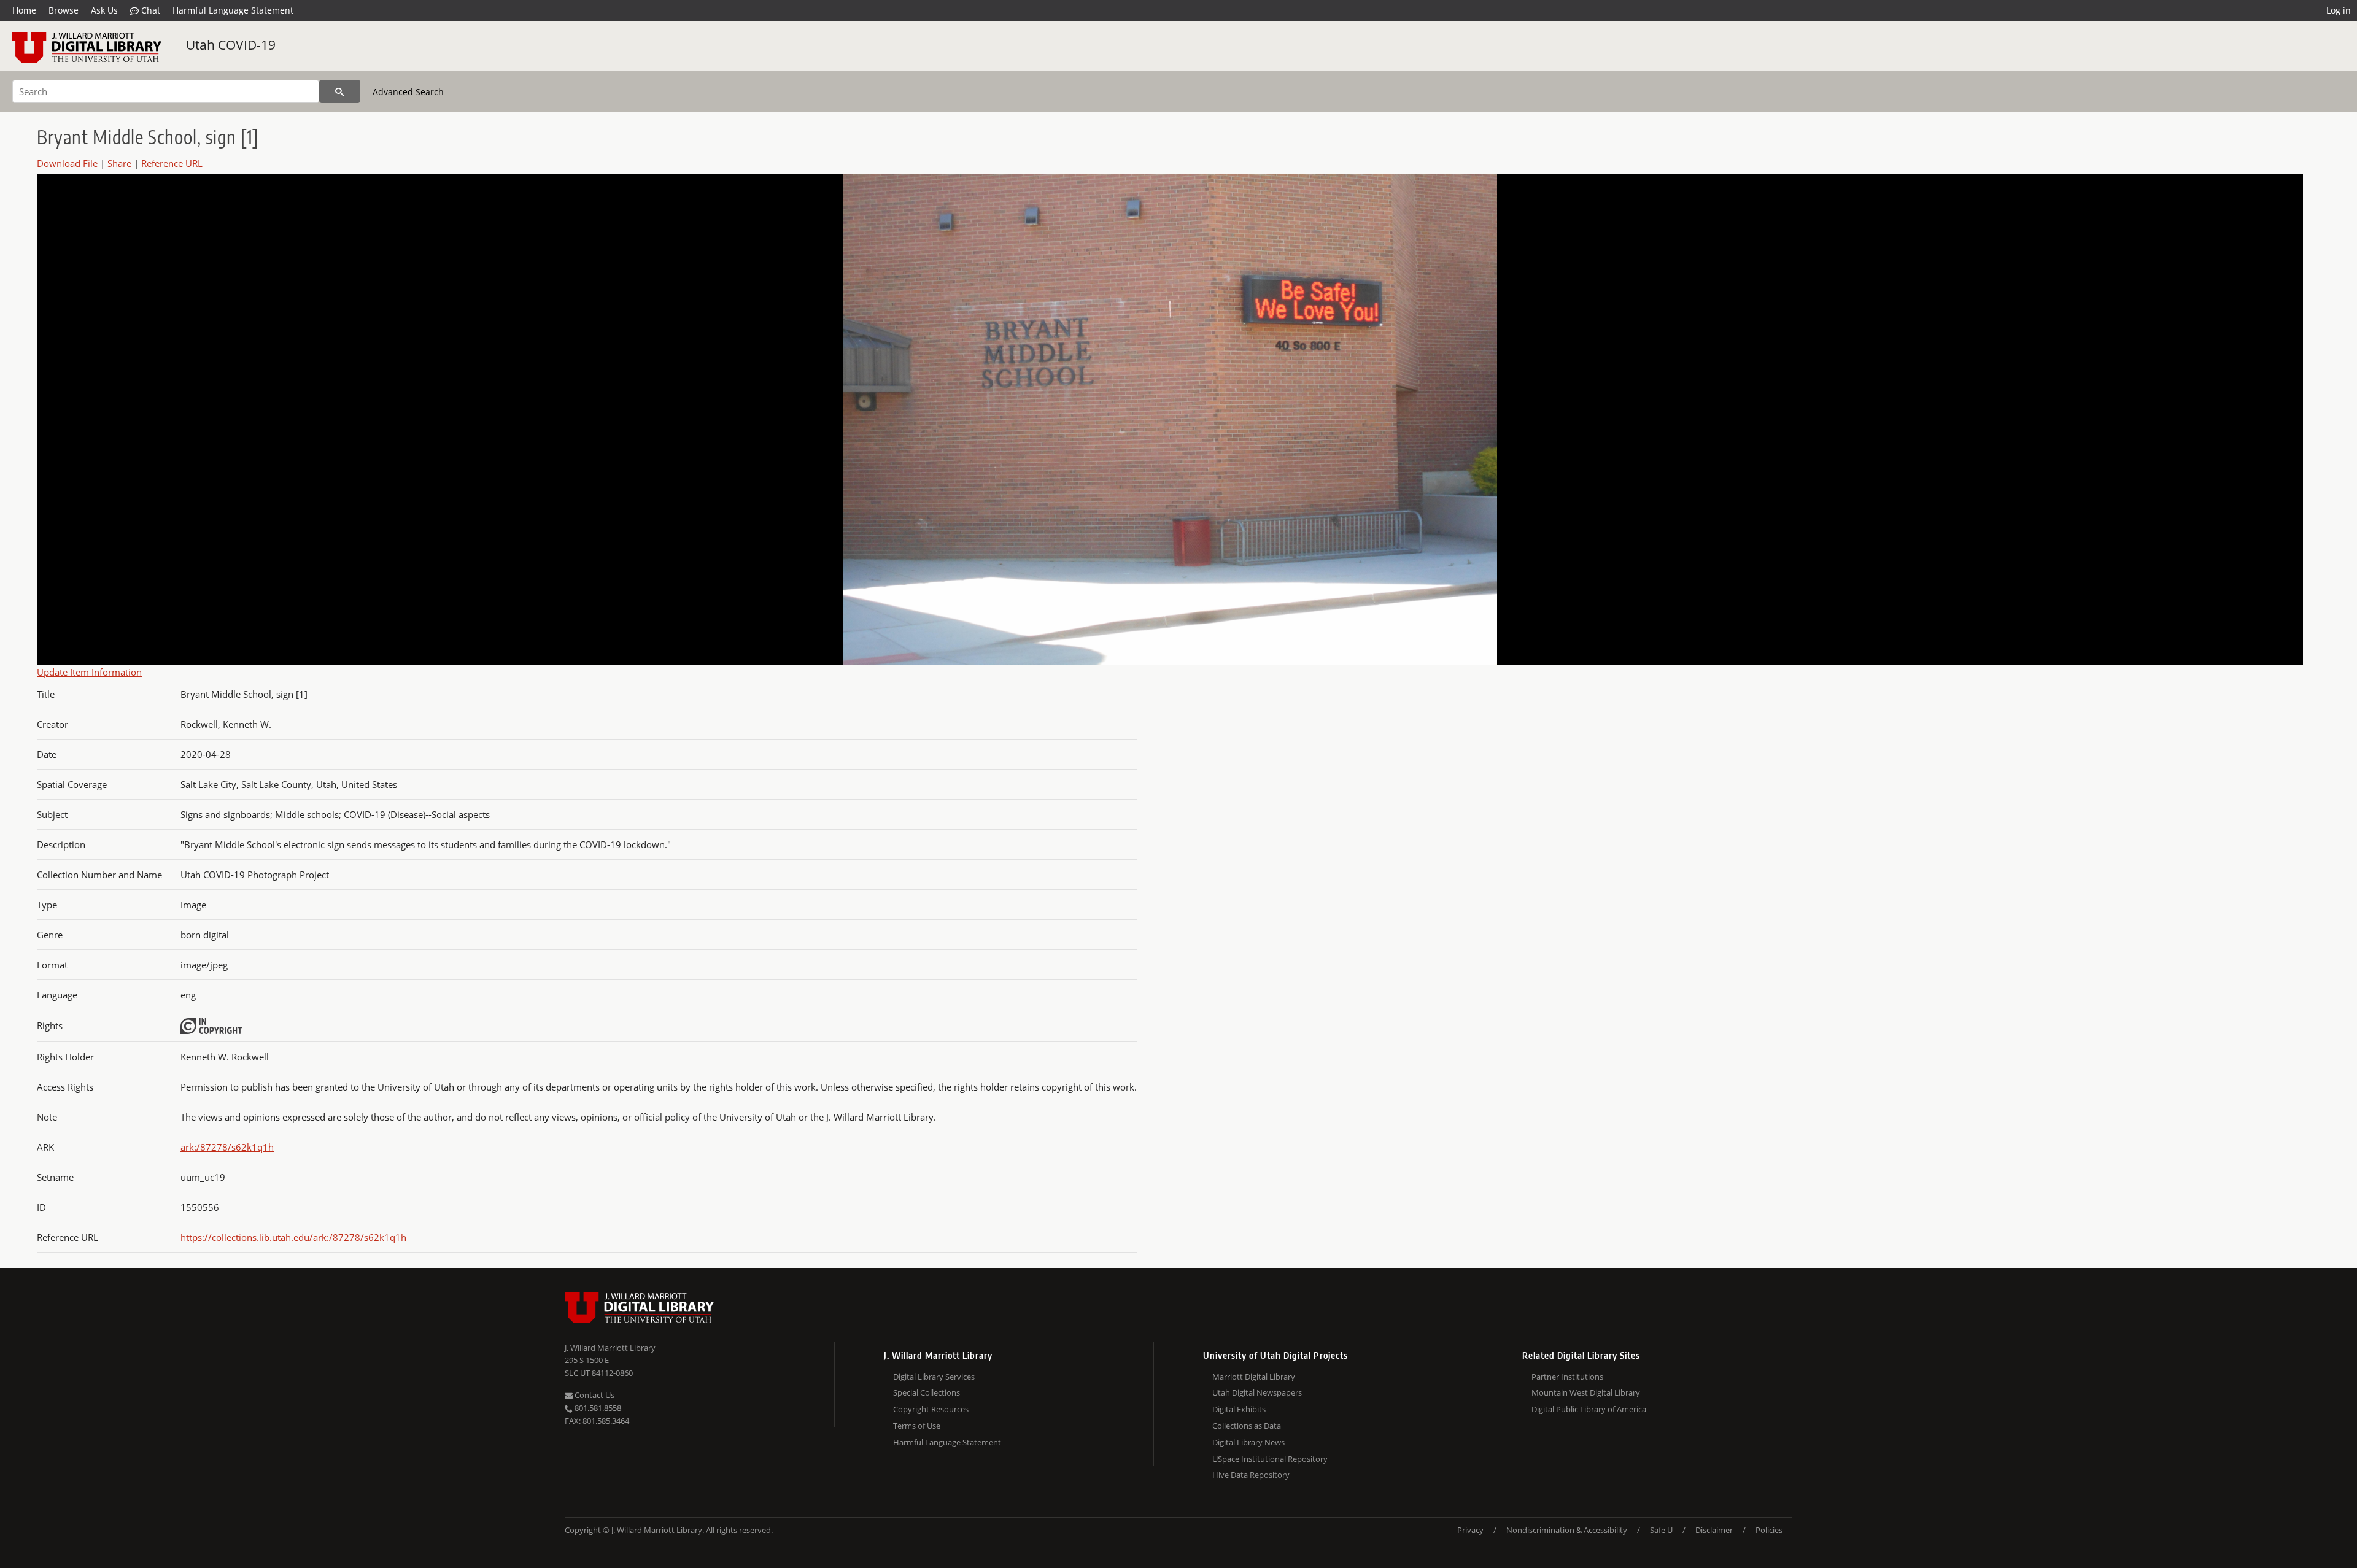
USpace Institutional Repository (1270, 1459)
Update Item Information (89, 672)
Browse (64, 10)
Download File (67, 163)
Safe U (1661, 1530)
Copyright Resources (931, 1409)
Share (119, 163)
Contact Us (594, 1395)
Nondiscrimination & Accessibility (1567, 1530)
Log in (2339, 10)
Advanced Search (408, 92)
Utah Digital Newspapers (1257, 1392)
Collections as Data (1247, 1426)
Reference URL (172, 163)
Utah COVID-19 (231, 45)
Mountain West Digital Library (1586, 1392)
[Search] (340, 91)
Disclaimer (1714, 1530)
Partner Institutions (1567, 1377)
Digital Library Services (934, 1377)
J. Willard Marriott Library (610, 1348)
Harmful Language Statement (233, 10)
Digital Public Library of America (1589, 1409)
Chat (149, 10)
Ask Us (104, 10)
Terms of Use (917, 1426)
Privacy (1470, 1530)
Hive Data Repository (1251, 1475)
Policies (1769, 1530)
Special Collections (927, 1392)
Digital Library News (1248, 1442)
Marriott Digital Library (1254, 1377)
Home (24, 10)
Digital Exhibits (1239, 1409)
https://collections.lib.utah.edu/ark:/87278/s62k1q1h (293, 1237)
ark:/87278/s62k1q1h (227, 1147)
